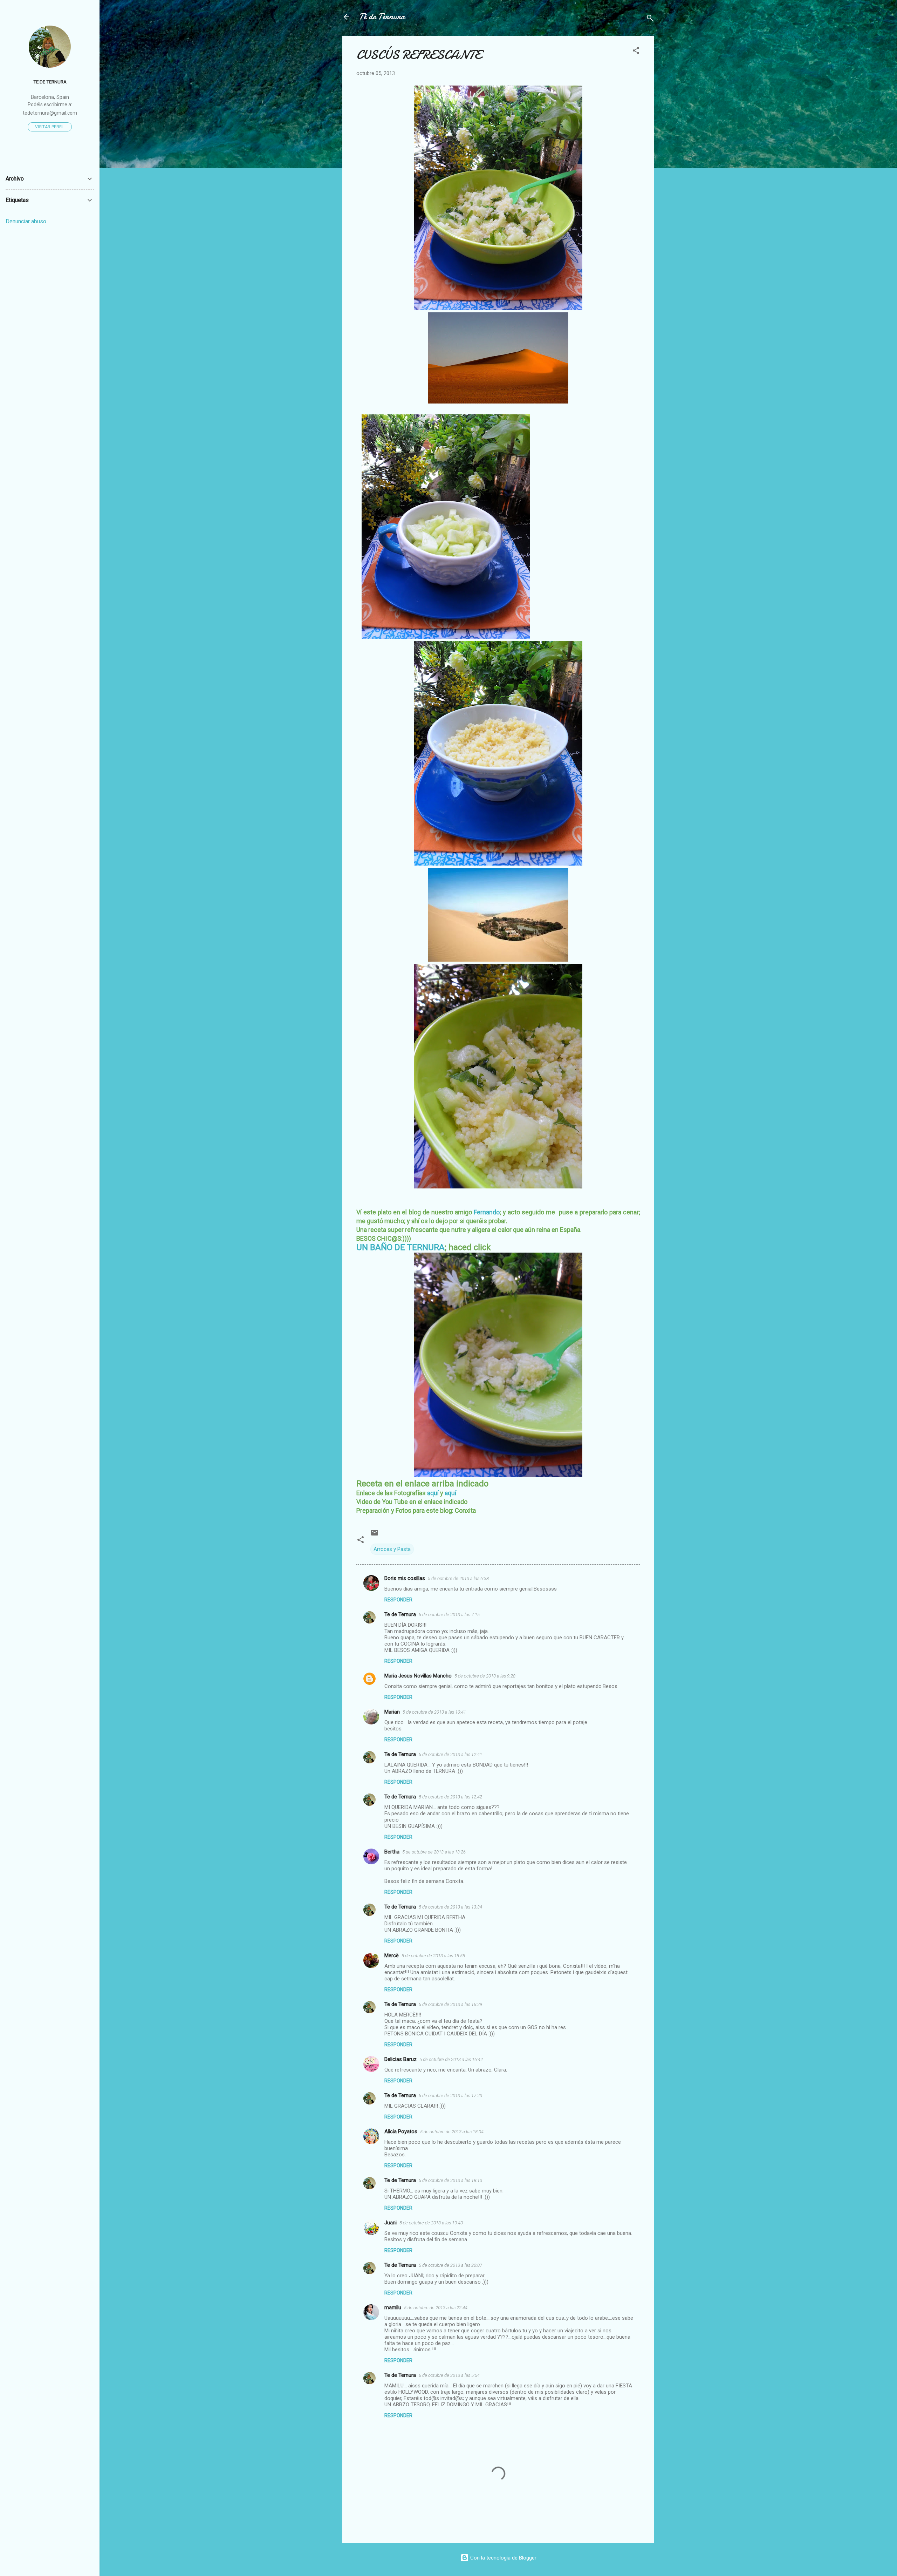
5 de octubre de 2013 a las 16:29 (450, 2004)
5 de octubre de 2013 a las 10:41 (434, 1712)
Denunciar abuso (26, 221)
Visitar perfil (50, 127)
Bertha (392, 1852)
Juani (391, 2223)
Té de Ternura (382, 17)
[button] (636, 52)
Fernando (487, 1212)
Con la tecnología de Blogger (503, 2558)
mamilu (393, 2307)
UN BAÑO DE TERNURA (400, 1247)
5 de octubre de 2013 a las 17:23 (450, 2096)
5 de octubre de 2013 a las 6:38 (458, 1578)
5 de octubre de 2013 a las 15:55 (433, 1956)
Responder (398, 1600)
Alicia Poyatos (401, 2131)
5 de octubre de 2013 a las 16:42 (451, 2059)
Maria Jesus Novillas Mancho (418, 1676)
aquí (433, 1493)
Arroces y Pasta (392, 1549)
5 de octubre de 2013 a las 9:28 (485, 1676)
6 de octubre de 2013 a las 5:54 (449, 2375)
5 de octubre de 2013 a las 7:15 (449, 1615)
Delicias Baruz (400, 2059)
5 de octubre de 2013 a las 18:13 (450, 2180)
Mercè (392, 1955)
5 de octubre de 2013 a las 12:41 (450, 1754)
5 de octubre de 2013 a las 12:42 (450, 1797)
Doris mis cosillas (405, 1578)
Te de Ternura (400, 1614)
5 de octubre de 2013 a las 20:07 (450, 2265)
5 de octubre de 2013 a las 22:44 (436, 2308)
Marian (392, 1712)
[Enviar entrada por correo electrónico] (375, 1535)
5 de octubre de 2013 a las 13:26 (434, 1852)
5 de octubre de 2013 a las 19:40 (431, 2223)
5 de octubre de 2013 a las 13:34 (450, 1907)
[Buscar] (650, 19)
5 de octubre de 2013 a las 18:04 (452, 2132)
